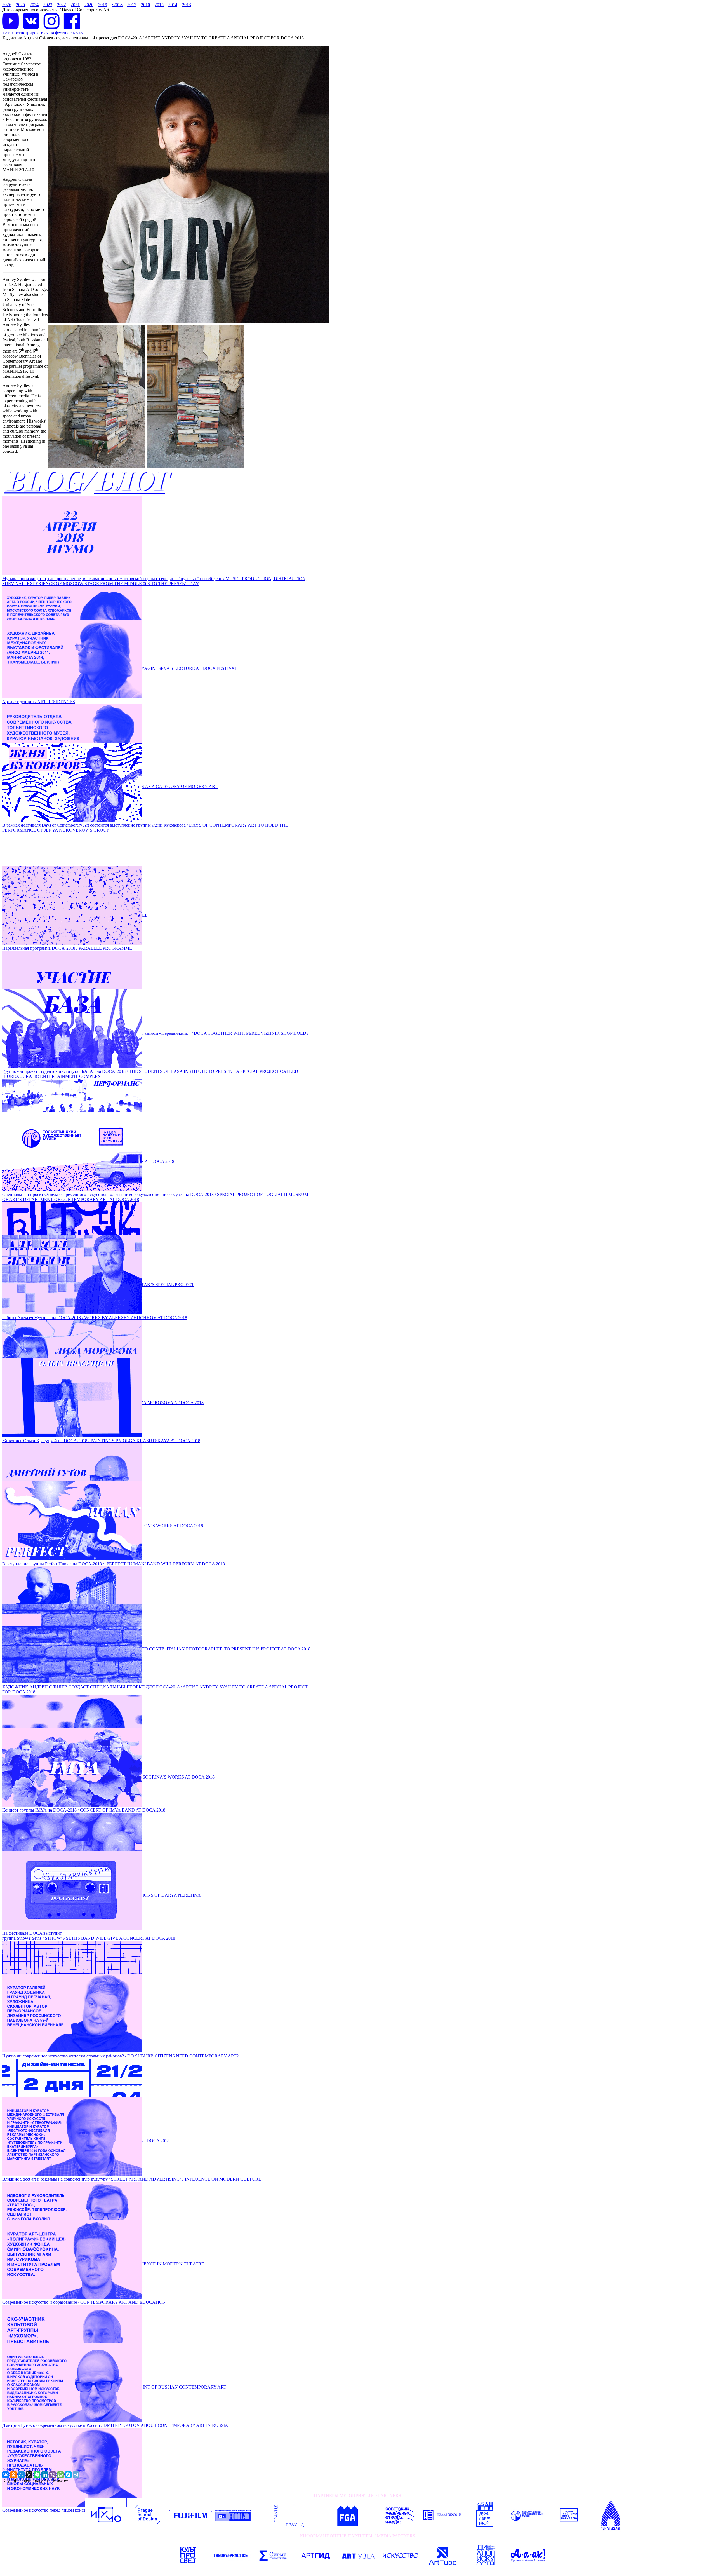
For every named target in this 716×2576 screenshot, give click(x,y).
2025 (20, 5)
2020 (89, 5)
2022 (62, 5)
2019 (103, 5)
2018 (117, 5)
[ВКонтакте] (6, 2475)
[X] (29, 2475)
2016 (145, 5)
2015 (159, 5)
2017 (132, 5)
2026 (7, 5)
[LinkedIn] (45, 2475)
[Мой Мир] (21, 2475)
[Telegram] (76, 2475)
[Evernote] (37, 2475)
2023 (48, 5)
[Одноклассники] (13, 2475)
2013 (187, 5)
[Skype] (68, 2475)
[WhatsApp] (60, 2475)
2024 (34, 5)
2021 (75, 5)
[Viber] (53, 2475)
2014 (173, 5)
